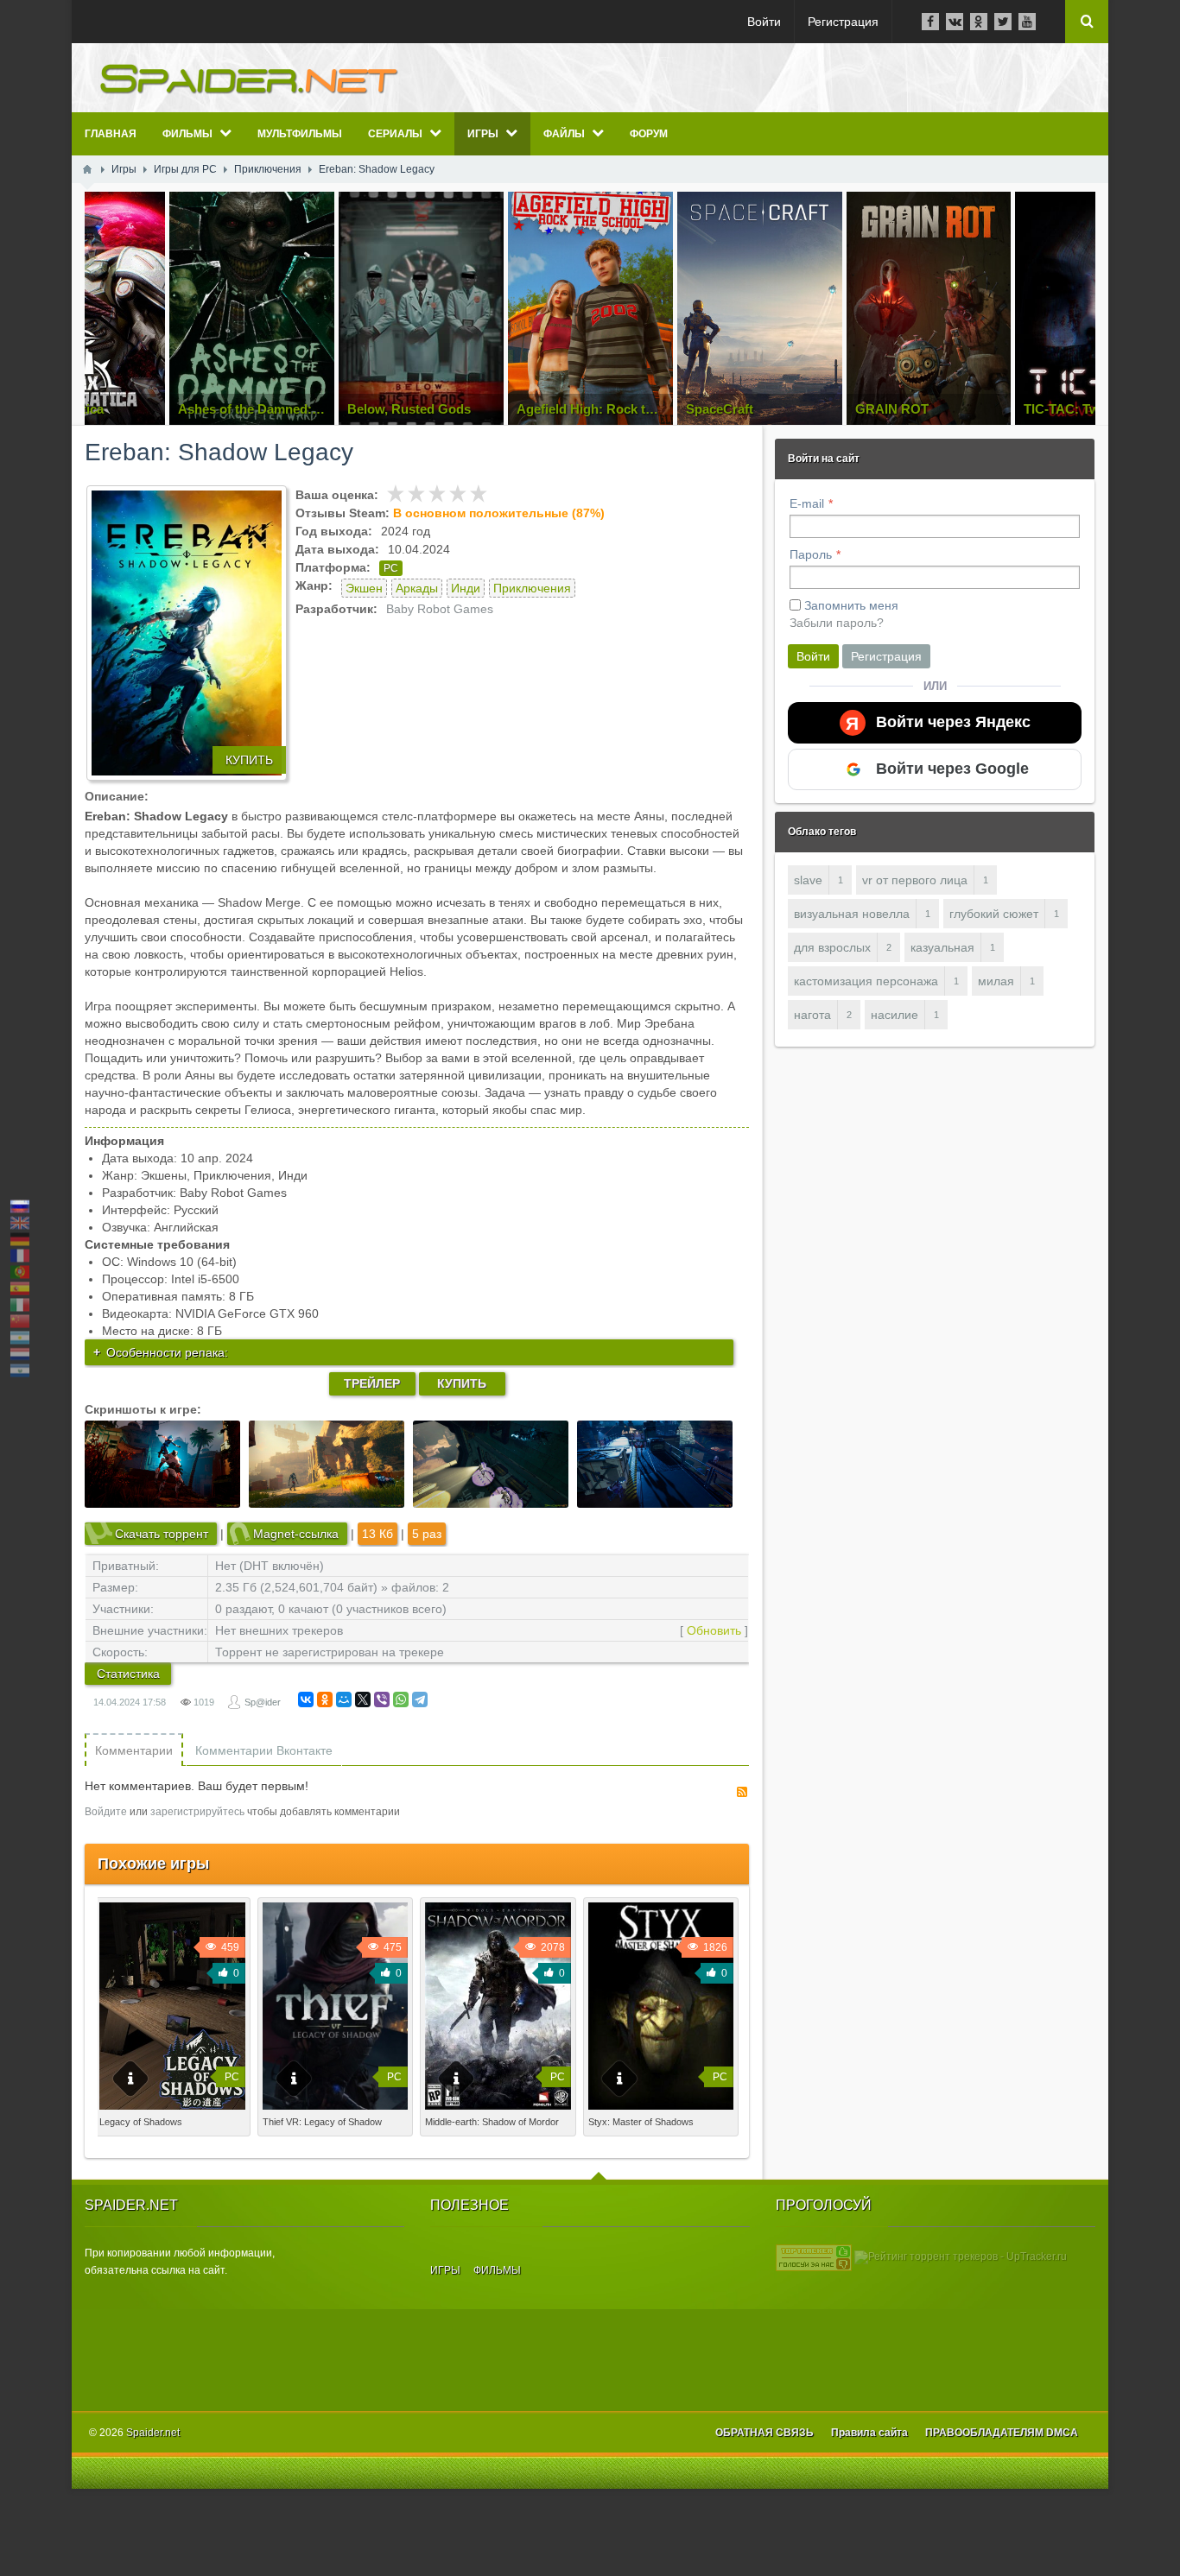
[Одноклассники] (325, 1699)
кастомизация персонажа (866, 981)
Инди (466, 588)
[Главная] (87, 169)
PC (391, 568)
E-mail (807, 503)
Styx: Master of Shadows (641, 2122)
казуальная (942, 947)
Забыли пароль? (837, 623)
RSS (742, 1792)
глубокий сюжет (994, 914)
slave (808, 880)
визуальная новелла (852, 914)
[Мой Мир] (344, 1699)
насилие (895, 1015)
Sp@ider (263, 1702)
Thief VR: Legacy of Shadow (322, 2122)
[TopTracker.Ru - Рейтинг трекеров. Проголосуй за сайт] (814, 2256)
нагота (812, 1015)
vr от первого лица (915, 880)
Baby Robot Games (440, 609)
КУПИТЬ (249, 760)
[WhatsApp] (401, 1699)
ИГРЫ (445, 2270)
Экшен (364, 588)
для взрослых (832, 947)
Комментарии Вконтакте (264, 1750)
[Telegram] (420, 1699)
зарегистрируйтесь (197, 1812)
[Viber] (382, 1699)
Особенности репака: (167, 1352)
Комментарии (134, 1750)
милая (996, 981)
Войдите (106, 1812)
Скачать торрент (162, 1534)
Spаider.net (153, 2433)
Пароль (811, 554)
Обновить (714, 1630)
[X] (363, 1699)
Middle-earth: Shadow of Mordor (492, 2122)
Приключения (532, 588)
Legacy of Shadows (141, 2122)
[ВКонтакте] (306, 1699)
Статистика (128, 1674)
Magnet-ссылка (296, 1534)
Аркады (417, 588)
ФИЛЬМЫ (497, 2270)
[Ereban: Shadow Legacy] (187, 633)
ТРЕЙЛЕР (372, 1383)
